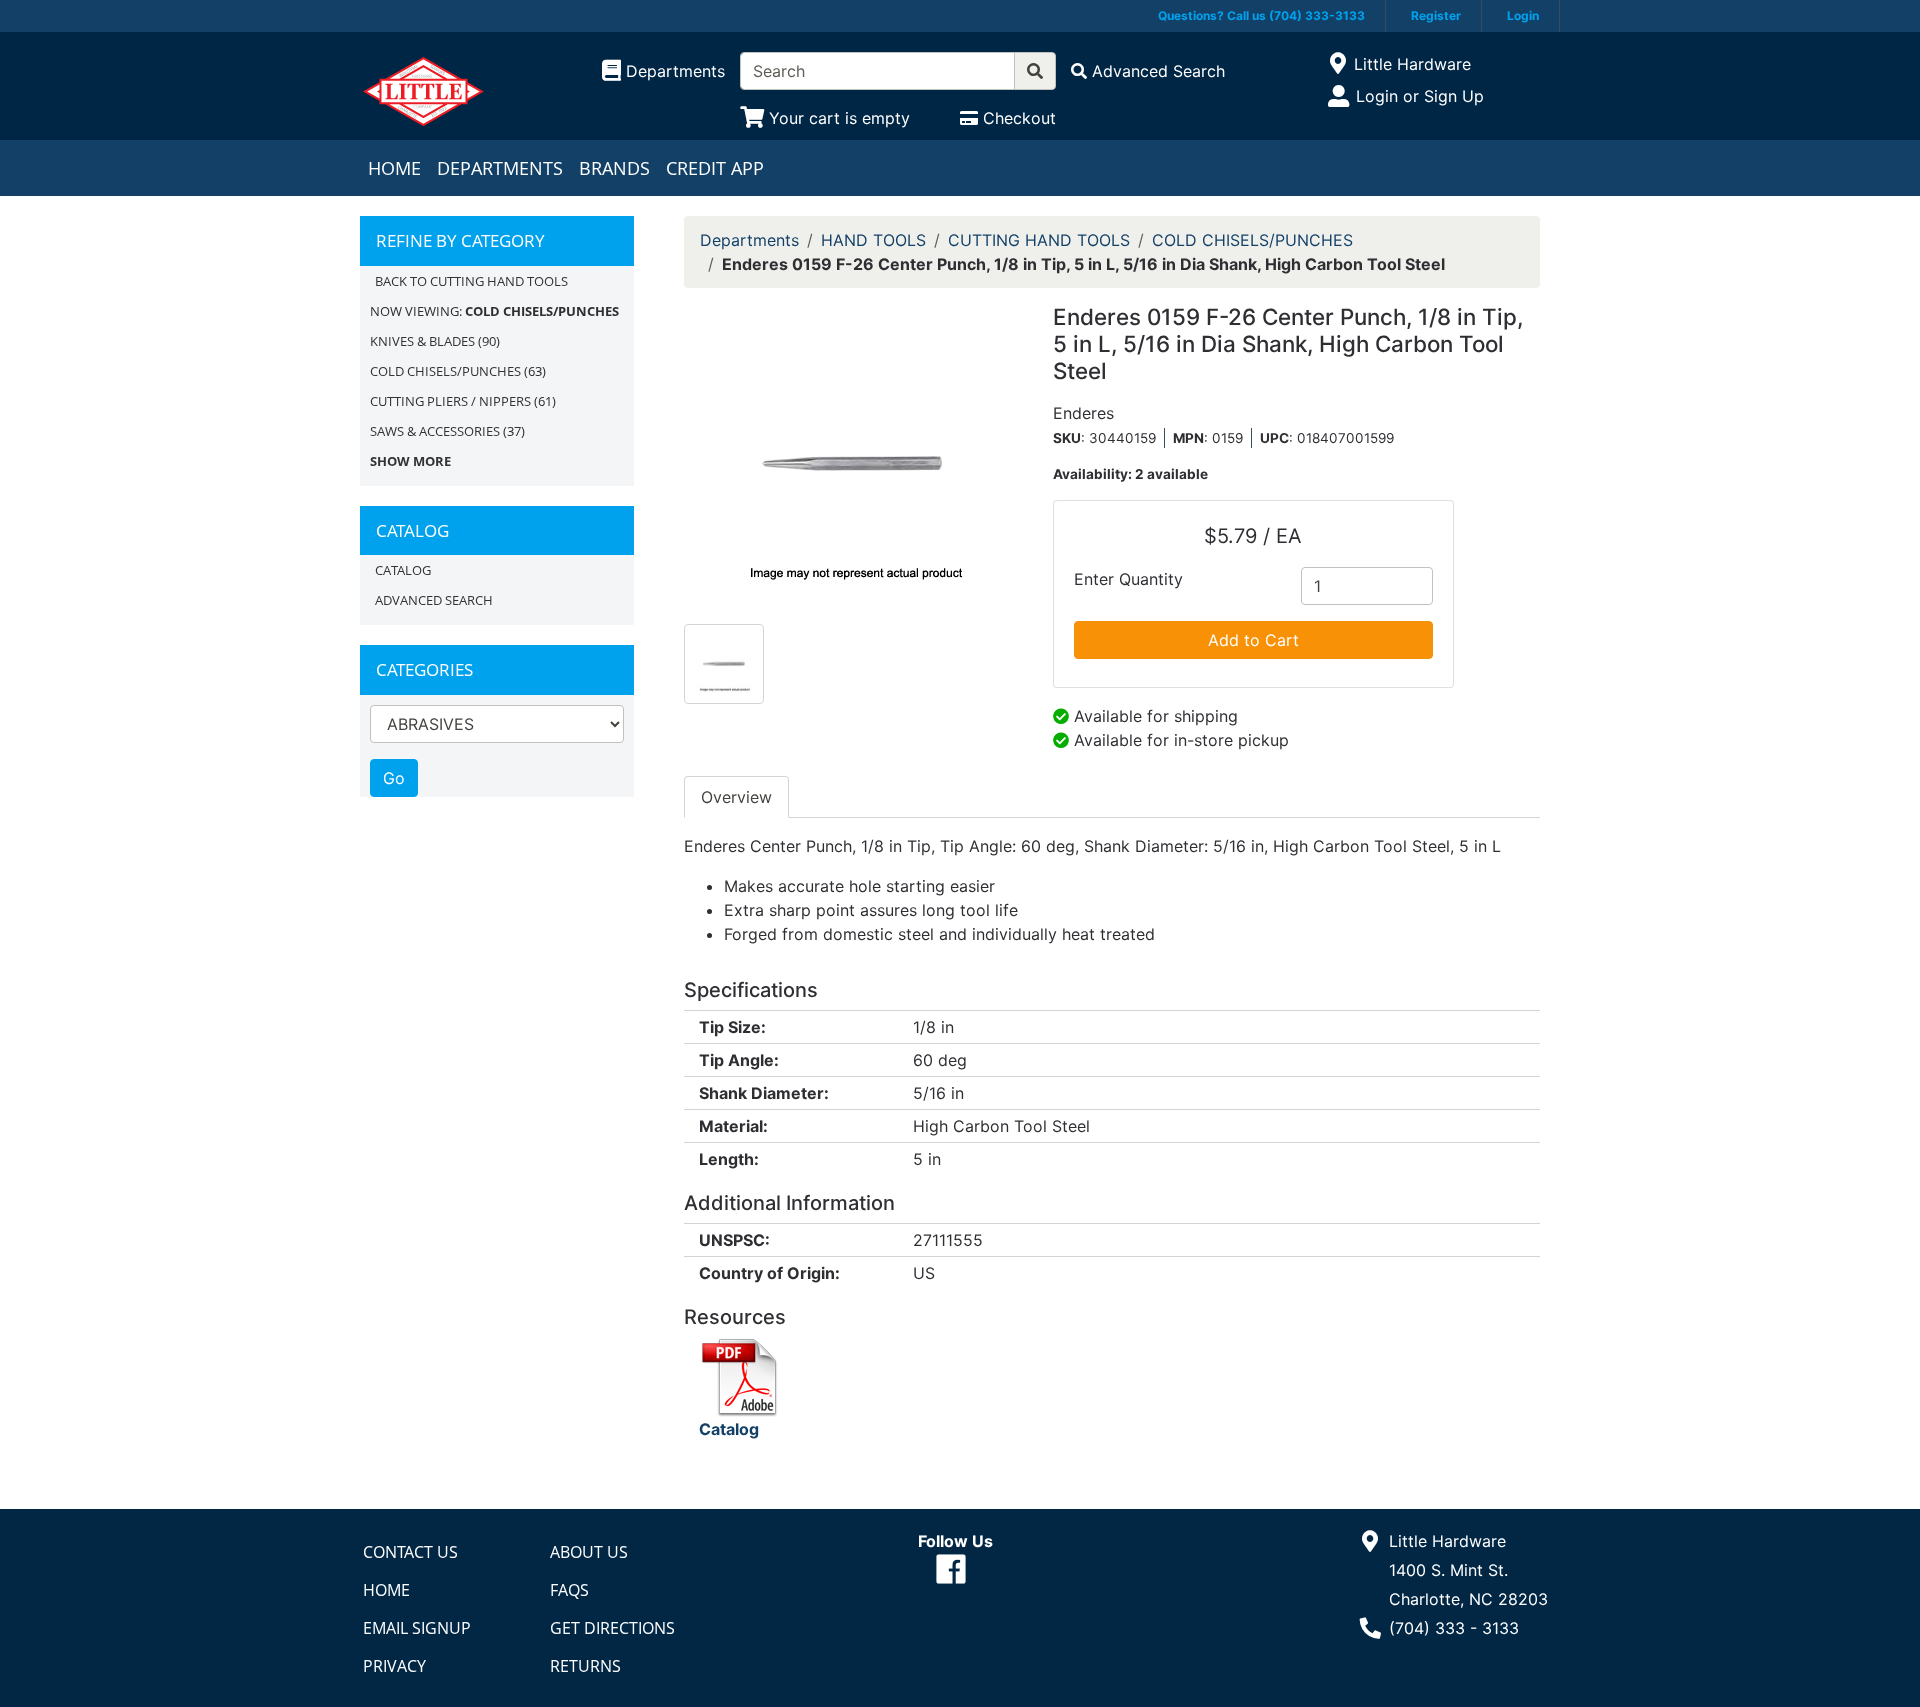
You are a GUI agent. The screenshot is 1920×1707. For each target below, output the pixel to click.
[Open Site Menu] (1337, 64)
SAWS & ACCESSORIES (435, 431)
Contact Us (410, 1552)
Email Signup (417, 1628)
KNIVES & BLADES (422, 341)
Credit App (715, 168)
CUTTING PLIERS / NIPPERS (450, 401)
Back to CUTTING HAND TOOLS (471, 281)
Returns (585, 1666)
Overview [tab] (736, 797)
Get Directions (612, 1628)
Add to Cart (1253, 640)
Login (1523, 15)
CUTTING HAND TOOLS (1039, 240)
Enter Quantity (1128, 579)
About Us (589, 1552)
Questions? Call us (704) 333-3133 (1261, 15)
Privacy (394, 1666)
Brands (614, 168)
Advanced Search (434, 600)
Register (1436, 15)
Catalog (403, 570)
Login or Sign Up (1420, 96)
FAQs (569, 1590)
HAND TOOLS (873, 240)
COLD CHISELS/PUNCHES (445, 371)
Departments (500, 168)
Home (394, 168)
